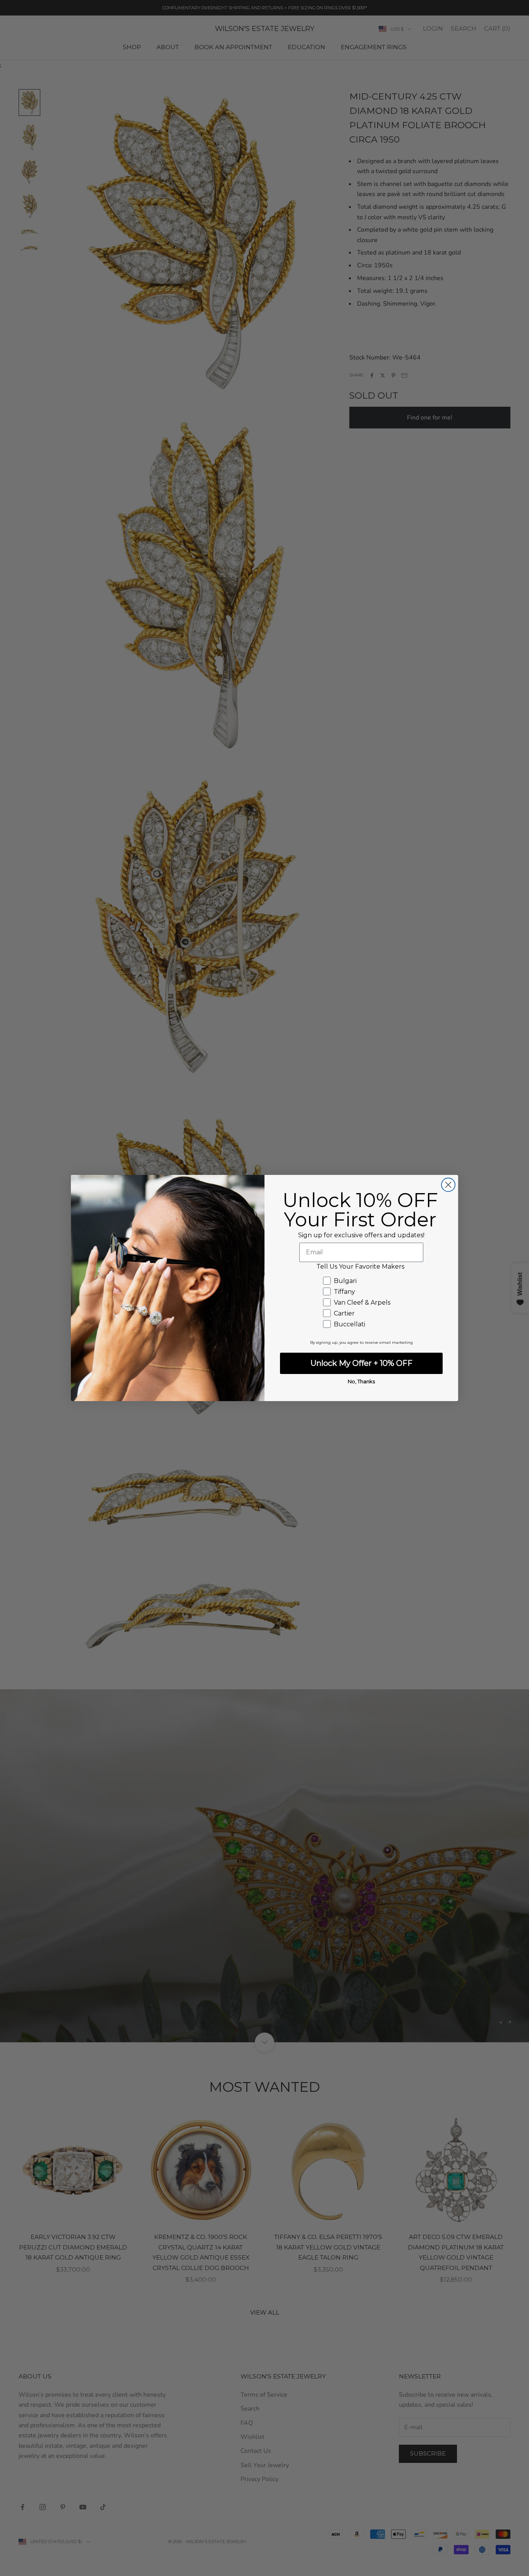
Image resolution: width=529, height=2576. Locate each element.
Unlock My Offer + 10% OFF (362, 1363)
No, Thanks (361, 1381)
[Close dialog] (448, 1185)
